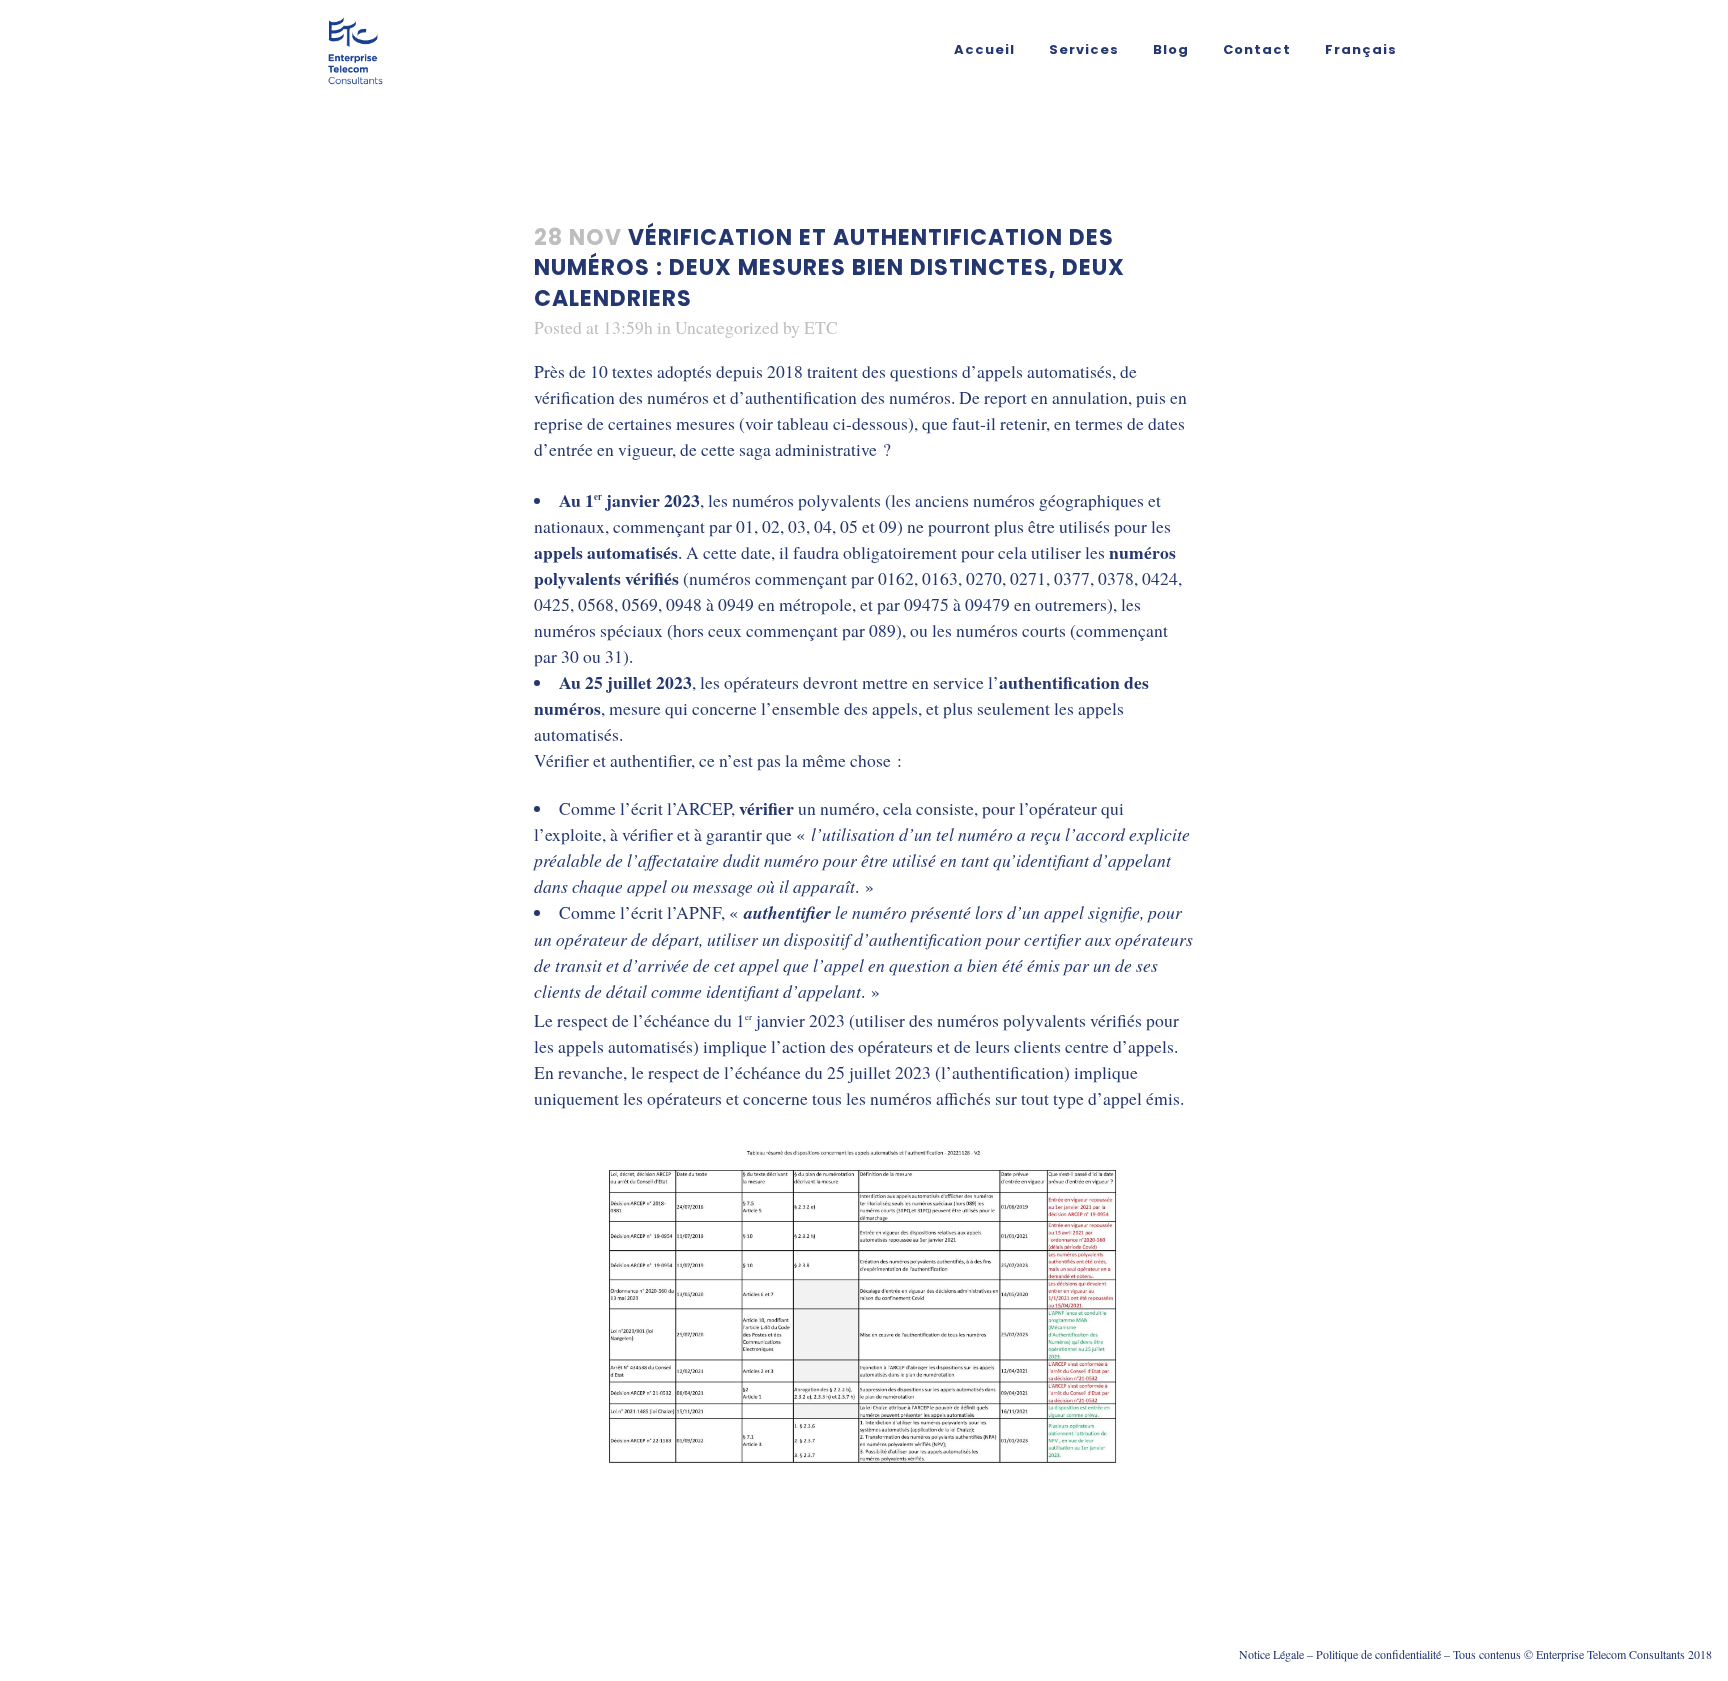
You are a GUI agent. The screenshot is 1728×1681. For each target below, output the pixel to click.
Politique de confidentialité (1378, 1654)
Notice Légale (1271, 1654)
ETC (821, 327)
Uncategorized (727, 327)
